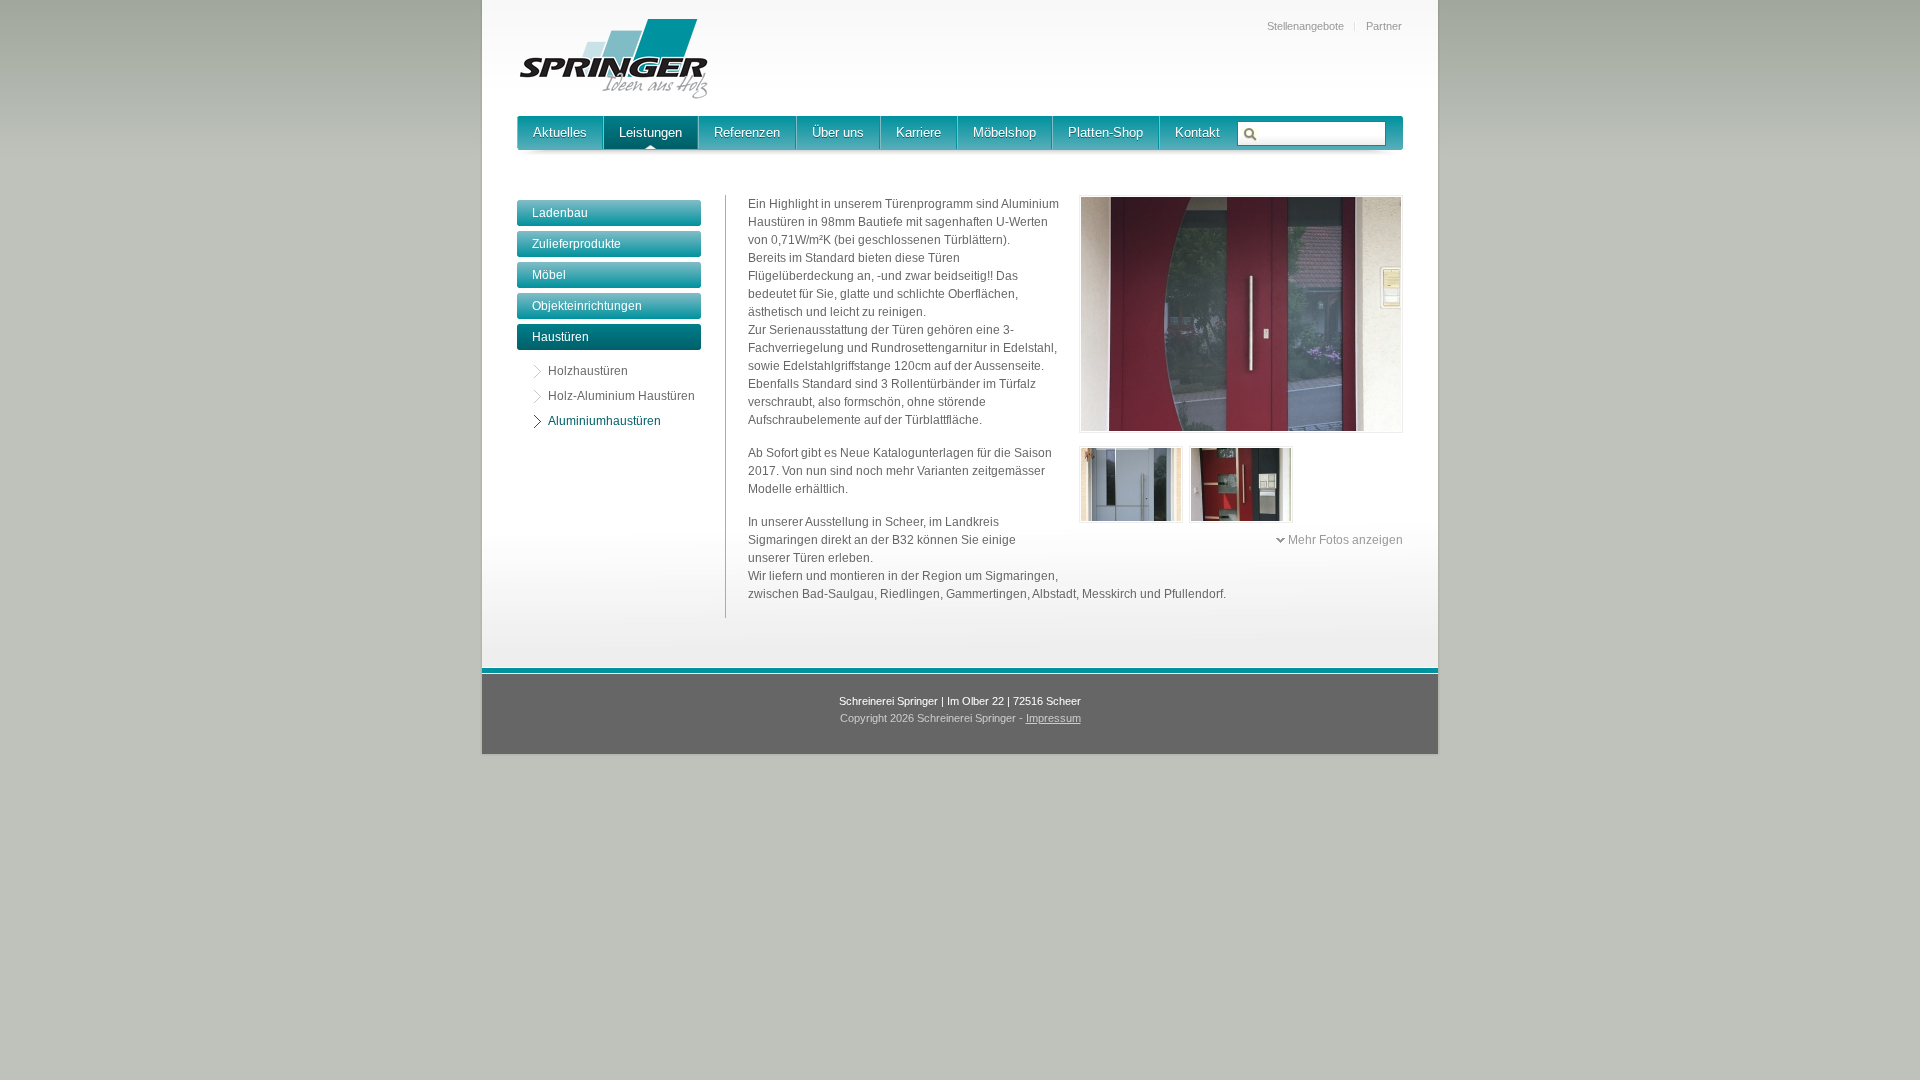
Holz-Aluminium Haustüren (621, 396)
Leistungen (650, 132)
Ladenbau (560, 213)
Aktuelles (560, 132)
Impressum (1053, 718)
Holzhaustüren (588, 371)
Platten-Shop (1105, 132)
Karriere (918, 132)
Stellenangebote (1305, 26)
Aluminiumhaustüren (604, 421)
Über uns (838, 132)
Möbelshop (1004, 132)
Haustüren (560, 337)
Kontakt (1197, 132)
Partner (1384, 26)
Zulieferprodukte (576, 244)
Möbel (549, 275)
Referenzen (747, 132)
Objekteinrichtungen (587, 306)
